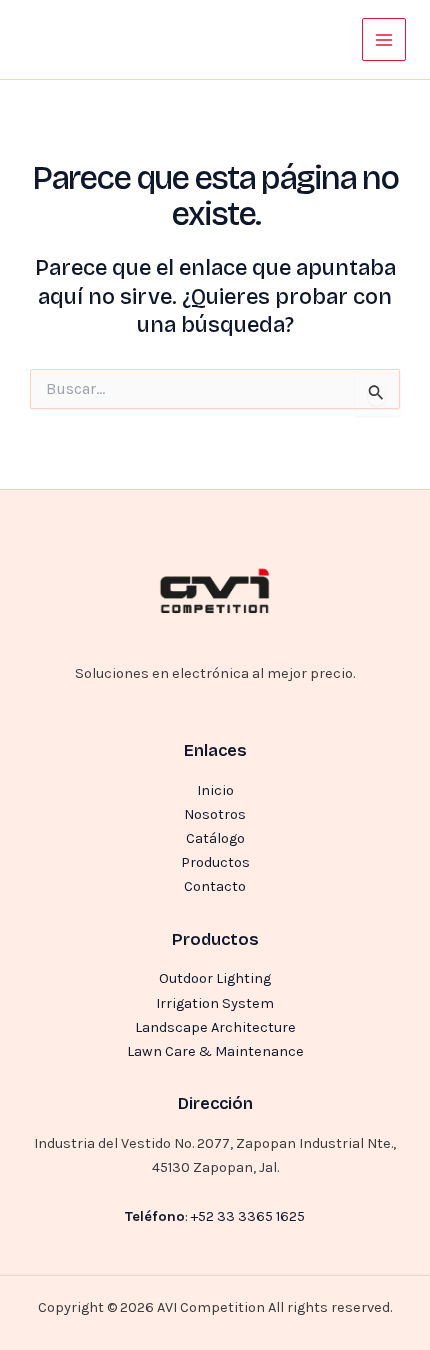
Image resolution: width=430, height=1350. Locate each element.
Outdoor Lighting (215, 978)
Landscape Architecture (215, 1027)
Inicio (215, 790)
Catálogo (215, 838)
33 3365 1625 (261, 1216)
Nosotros (215, 814)
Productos (215, 862)
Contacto (215, 886)
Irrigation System (215, 1003)
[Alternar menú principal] (384, 40)
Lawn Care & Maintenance (215, 1051)
